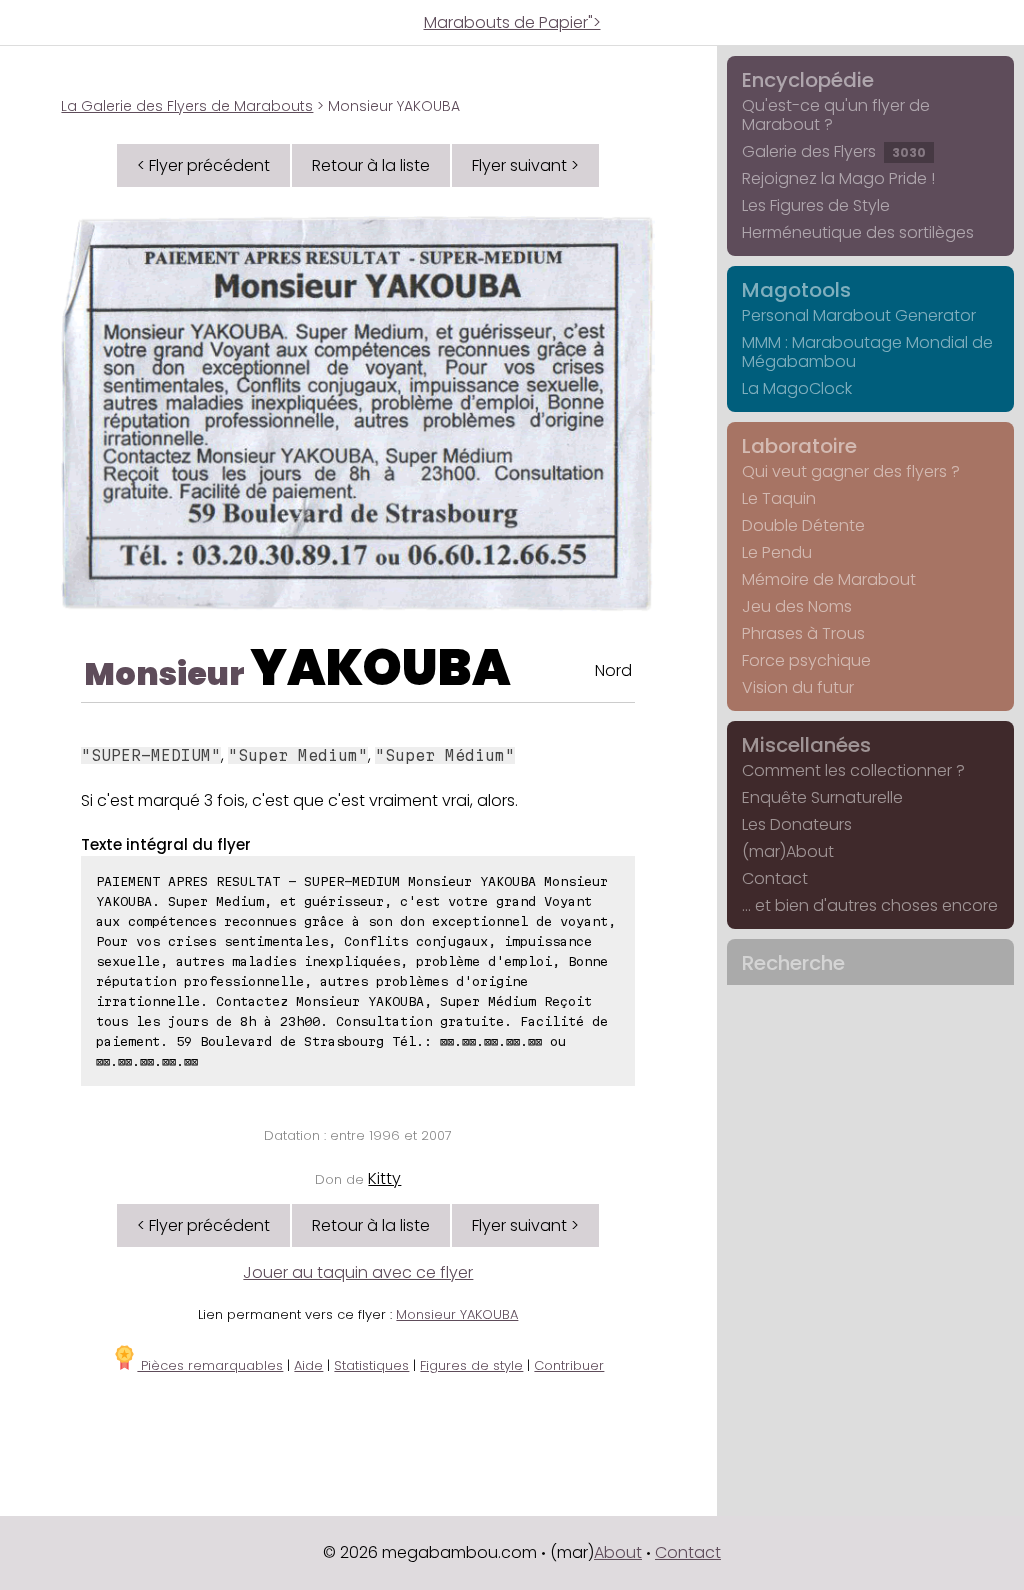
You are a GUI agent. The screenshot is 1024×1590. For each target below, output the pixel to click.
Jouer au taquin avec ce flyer (358, 1272)
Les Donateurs (797, 824)
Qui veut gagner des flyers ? (851, 471)
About (618, 1552)
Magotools (796, 290)
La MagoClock (797, 388)
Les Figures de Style (816, 205)
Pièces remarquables (210, 1365)
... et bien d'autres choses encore (870, 905)
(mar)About (788, 851)
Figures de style (471, 1365)
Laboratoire (799, 446)
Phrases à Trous (803, 633)
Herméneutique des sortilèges (858, 232)
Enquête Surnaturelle (822, 797)
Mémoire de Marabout (829, 579)
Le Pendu (777, 552)
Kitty (384, 1178)
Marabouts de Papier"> (512, 22)
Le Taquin (779, 498)
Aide (308, 1365)
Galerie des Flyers (834, 151)
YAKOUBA (380, 667)
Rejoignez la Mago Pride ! (838, 178)
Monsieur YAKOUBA (457, 1314)
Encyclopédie (808, 80)
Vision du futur (798, 687)
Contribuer (569, 1365)
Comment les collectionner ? (853, 770)
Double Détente (803, 525)
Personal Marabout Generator (859, 315)
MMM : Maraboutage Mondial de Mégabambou (867, 352)
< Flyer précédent (203, 165)
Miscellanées (806, 745)
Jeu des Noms (797, 606)
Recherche (793, 963)
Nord (613, 670)
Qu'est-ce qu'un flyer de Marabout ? (836, 115)
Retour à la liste (371, 165)
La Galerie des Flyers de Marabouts (187, 106)
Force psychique (806, 660)
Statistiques (371, 1365)
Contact (775, 878)
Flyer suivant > (525, 165)
